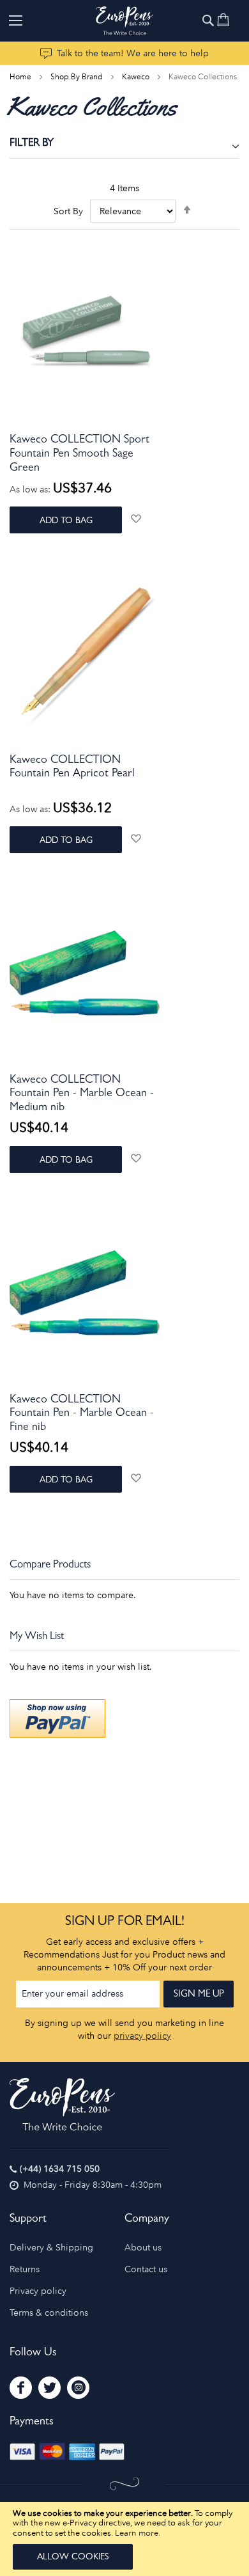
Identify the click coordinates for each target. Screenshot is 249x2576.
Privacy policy (38, 2291)
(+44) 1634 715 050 (60, 2169)
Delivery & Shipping (51, 2248)
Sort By (68, 211)
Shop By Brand (78, 77)
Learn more (137, 2533)
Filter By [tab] (32, 144)
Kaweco (137, 77)
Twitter (49, 2388)
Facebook (21, 2388)
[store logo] (124, 21)
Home (21, 77)
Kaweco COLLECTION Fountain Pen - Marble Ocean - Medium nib (82, 1095)
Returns (25, 2269)
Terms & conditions (49, 2313)
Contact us (146, 2269)
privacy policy (142, 2036)
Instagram (78, 2388)
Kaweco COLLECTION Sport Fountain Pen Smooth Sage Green (79, 454)
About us (143, 2248)
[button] (136, 518)
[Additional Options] (57, 1735)
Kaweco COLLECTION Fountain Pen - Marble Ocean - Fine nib (82, 1414)
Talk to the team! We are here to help (133, 53)
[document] (124, 2539)
